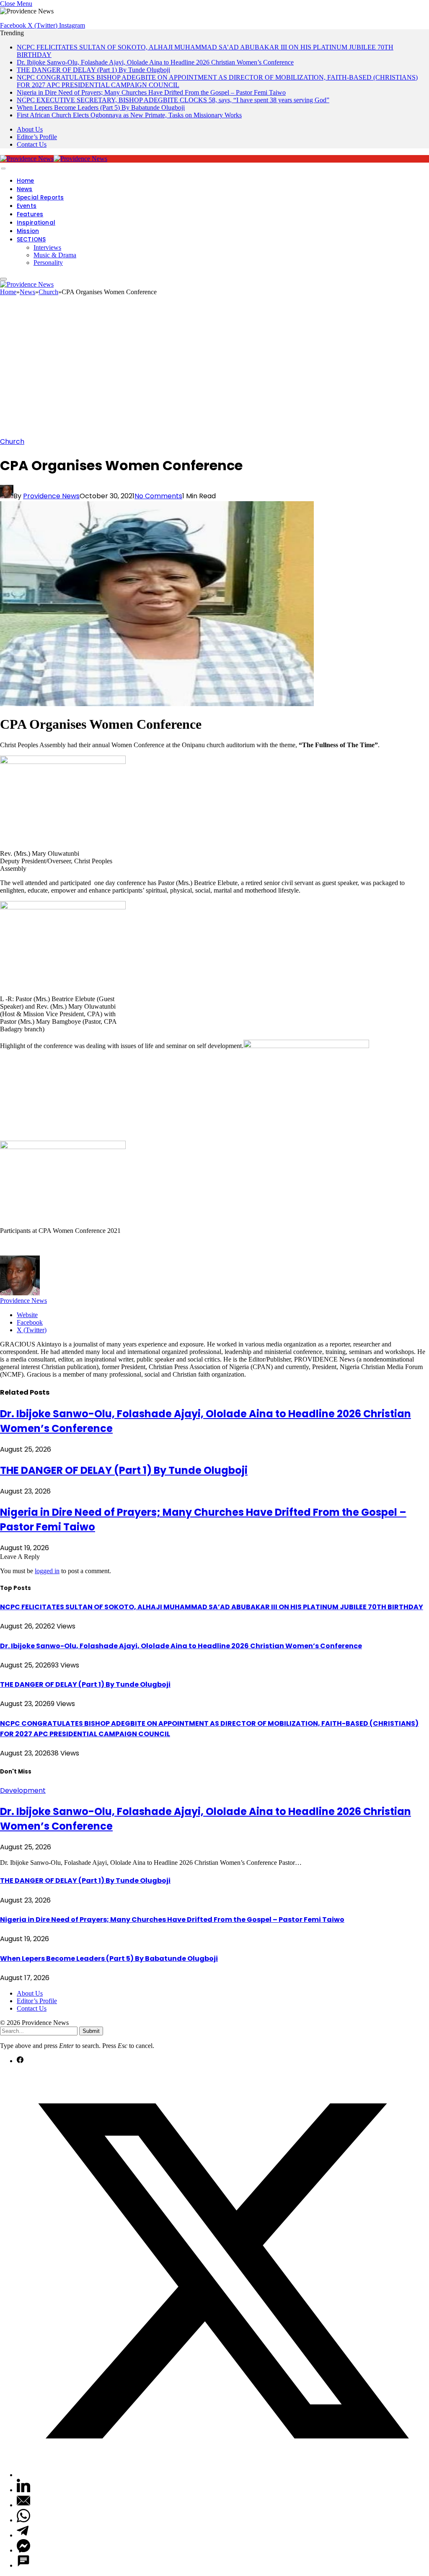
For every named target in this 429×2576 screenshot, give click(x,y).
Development (23, 1790)
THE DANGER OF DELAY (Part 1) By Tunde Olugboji (93, 70)
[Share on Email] (23, 2505)
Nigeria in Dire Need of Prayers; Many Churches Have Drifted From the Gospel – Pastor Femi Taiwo (151, 92)
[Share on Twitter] (223, 2475)
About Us (30, 129)
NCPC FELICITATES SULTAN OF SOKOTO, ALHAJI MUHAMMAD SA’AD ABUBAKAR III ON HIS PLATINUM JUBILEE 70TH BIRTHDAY (212, 1607)
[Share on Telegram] (23, 2535)
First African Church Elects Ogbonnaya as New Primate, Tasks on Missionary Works (129, 115)
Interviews (47, 247)
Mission (28, 231)
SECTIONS (31, 239)
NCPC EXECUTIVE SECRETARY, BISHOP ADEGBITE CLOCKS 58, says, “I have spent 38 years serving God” (173, 100)
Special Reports (40, 198)
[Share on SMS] (23, 2565)
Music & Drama (55, 255)
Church (12, 441)
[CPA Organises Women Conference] (157, 704)
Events (27, 206)
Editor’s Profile (37, 137)
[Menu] (3, 168)
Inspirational (36, 223)
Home (26, 181)
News (25, 189)
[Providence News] (54, 159)
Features (30, 214)
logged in (47, 1571)
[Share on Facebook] (20, 2061)
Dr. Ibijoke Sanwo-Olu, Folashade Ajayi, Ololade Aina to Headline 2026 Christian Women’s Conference (155, 62)
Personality (48, 263)
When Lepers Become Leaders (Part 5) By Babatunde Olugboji (101, 107)
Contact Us (32, 144)
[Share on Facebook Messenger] (23, 2550)
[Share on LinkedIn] (23, 2490)
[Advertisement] (214, 369)
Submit (91, 2031)
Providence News (51, 496)
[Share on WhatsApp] (23, 2520)
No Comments (158, 496)
